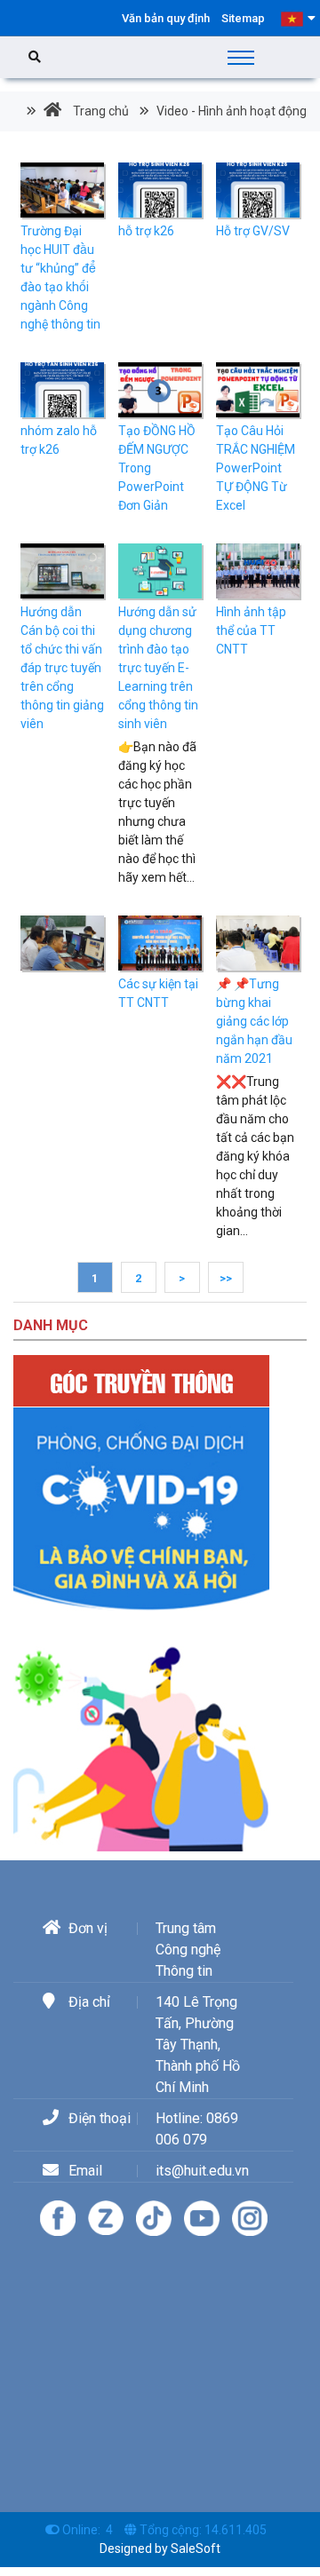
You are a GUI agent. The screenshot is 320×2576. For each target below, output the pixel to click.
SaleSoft (196, 2548)
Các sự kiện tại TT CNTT (158, 993)
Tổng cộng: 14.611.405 (203, 2530)
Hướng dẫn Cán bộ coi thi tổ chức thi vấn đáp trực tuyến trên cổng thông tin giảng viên (62, 668)
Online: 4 (88, 2530)
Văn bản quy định (166, 18)
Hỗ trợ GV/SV (253, 231)
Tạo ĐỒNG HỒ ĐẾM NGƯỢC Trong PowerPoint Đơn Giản (157, 468)
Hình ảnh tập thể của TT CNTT (251, 630)
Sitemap (243, 18)
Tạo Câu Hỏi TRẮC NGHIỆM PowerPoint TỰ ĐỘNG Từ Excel (256, 468)
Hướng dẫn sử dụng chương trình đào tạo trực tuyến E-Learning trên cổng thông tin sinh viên (158, 668)
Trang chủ (100, 111)
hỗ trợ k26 (146, 231)
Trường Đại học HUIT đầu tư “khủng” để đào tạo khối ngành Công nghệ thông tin (60, 277)
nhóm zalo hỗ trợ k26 (59, 440)
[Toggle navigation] (241, 58)
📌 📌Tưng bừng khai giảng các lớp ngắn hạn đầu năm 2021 (254, 1021)
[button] (298, 18)
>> (226, 1278)
